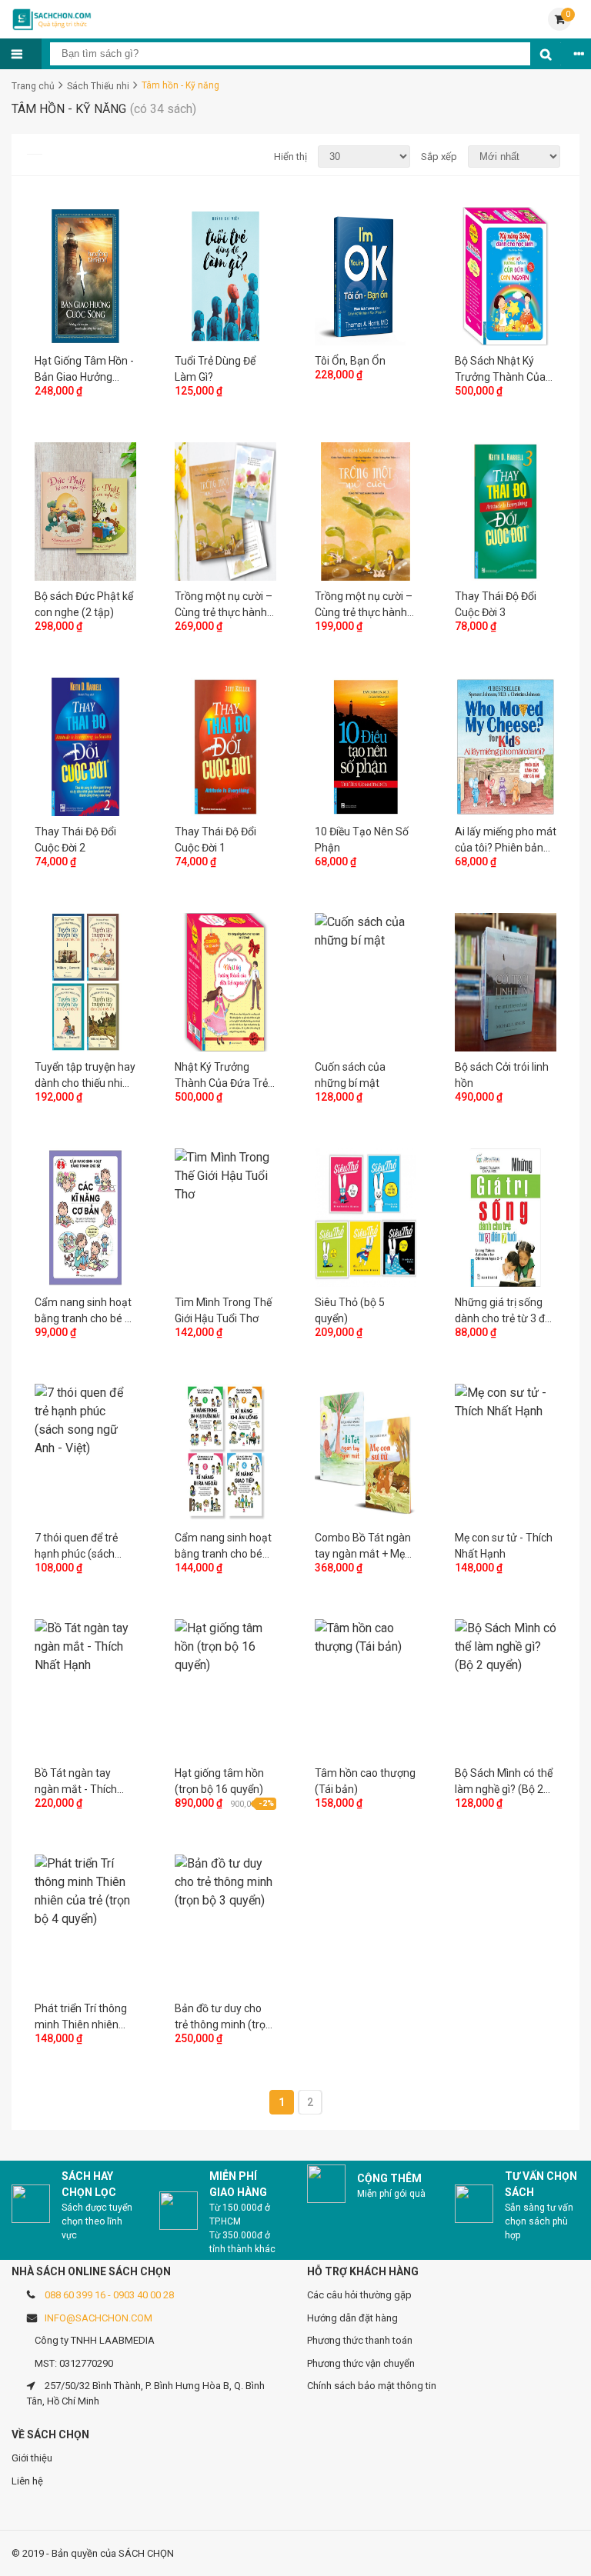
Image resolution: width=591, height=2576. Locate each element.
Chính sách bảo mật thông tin (372, 2386)
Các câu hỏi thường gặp (359, 2295)
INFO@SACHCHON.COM (98, 2318)
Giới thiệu (32, 2458)
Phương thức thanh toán (360, 2340)
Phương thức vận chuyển (361, 2363)
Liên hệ (27, 2481)
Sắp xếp (439, 157)
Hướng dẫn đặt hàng (352, 2318)
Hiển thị (290, 157)
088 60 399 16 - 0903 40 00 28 (109, 2295)
